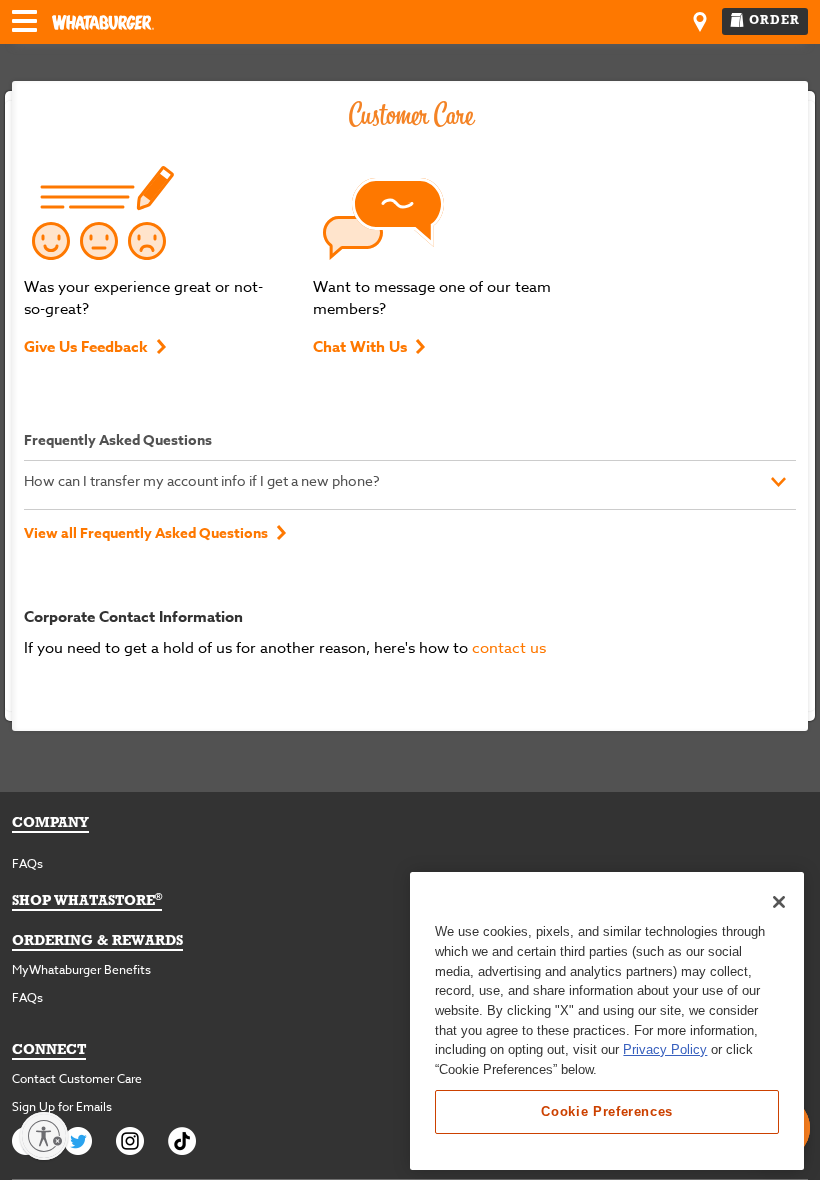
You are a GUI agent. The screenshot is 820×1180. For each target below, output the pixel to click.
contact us (509, 648)
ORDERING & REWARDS (97, 941)
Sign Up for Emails (62, 1106)
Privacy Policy (665, 1049)
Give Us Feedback (86, 346)
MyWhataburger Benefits (81, 969)
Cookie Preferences (607, 1111)
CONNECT (49, 1050)
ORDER (774, 21)
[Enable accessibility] (44, 1136)
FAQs (27, 863)
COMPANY (50, 823)
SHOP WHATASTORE (87, 901)
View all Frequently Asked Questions (146, 533)
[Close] (779, 902)
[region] (607, 1021)
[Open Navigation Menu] (24, 23)
